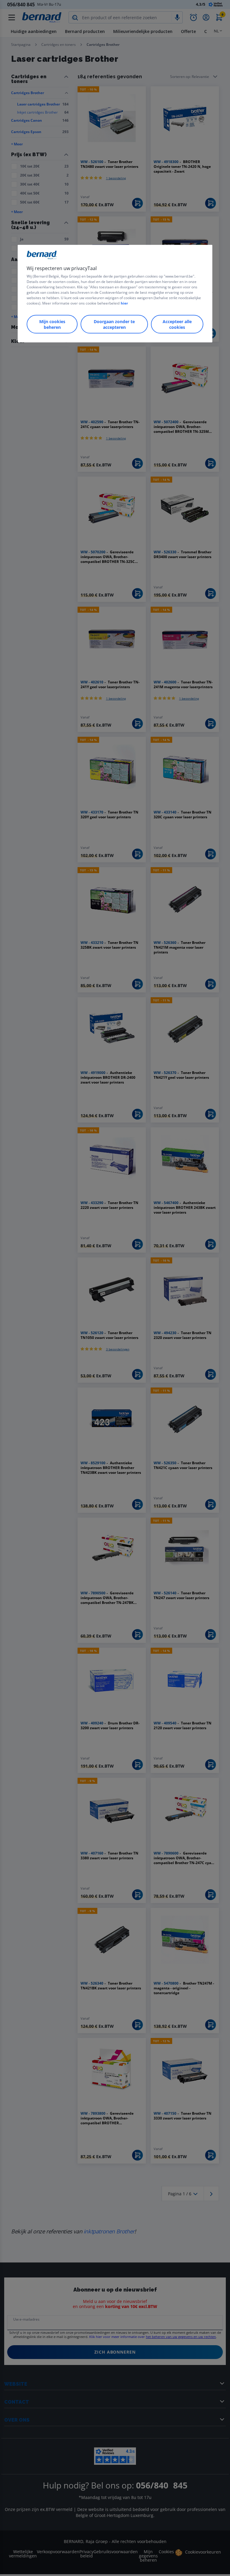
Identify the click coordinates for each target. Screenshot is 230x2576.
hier (124, 303)
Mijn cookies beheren (52, 324)
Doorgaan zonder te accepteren (114, 324)
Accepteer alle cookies (177, 324)
